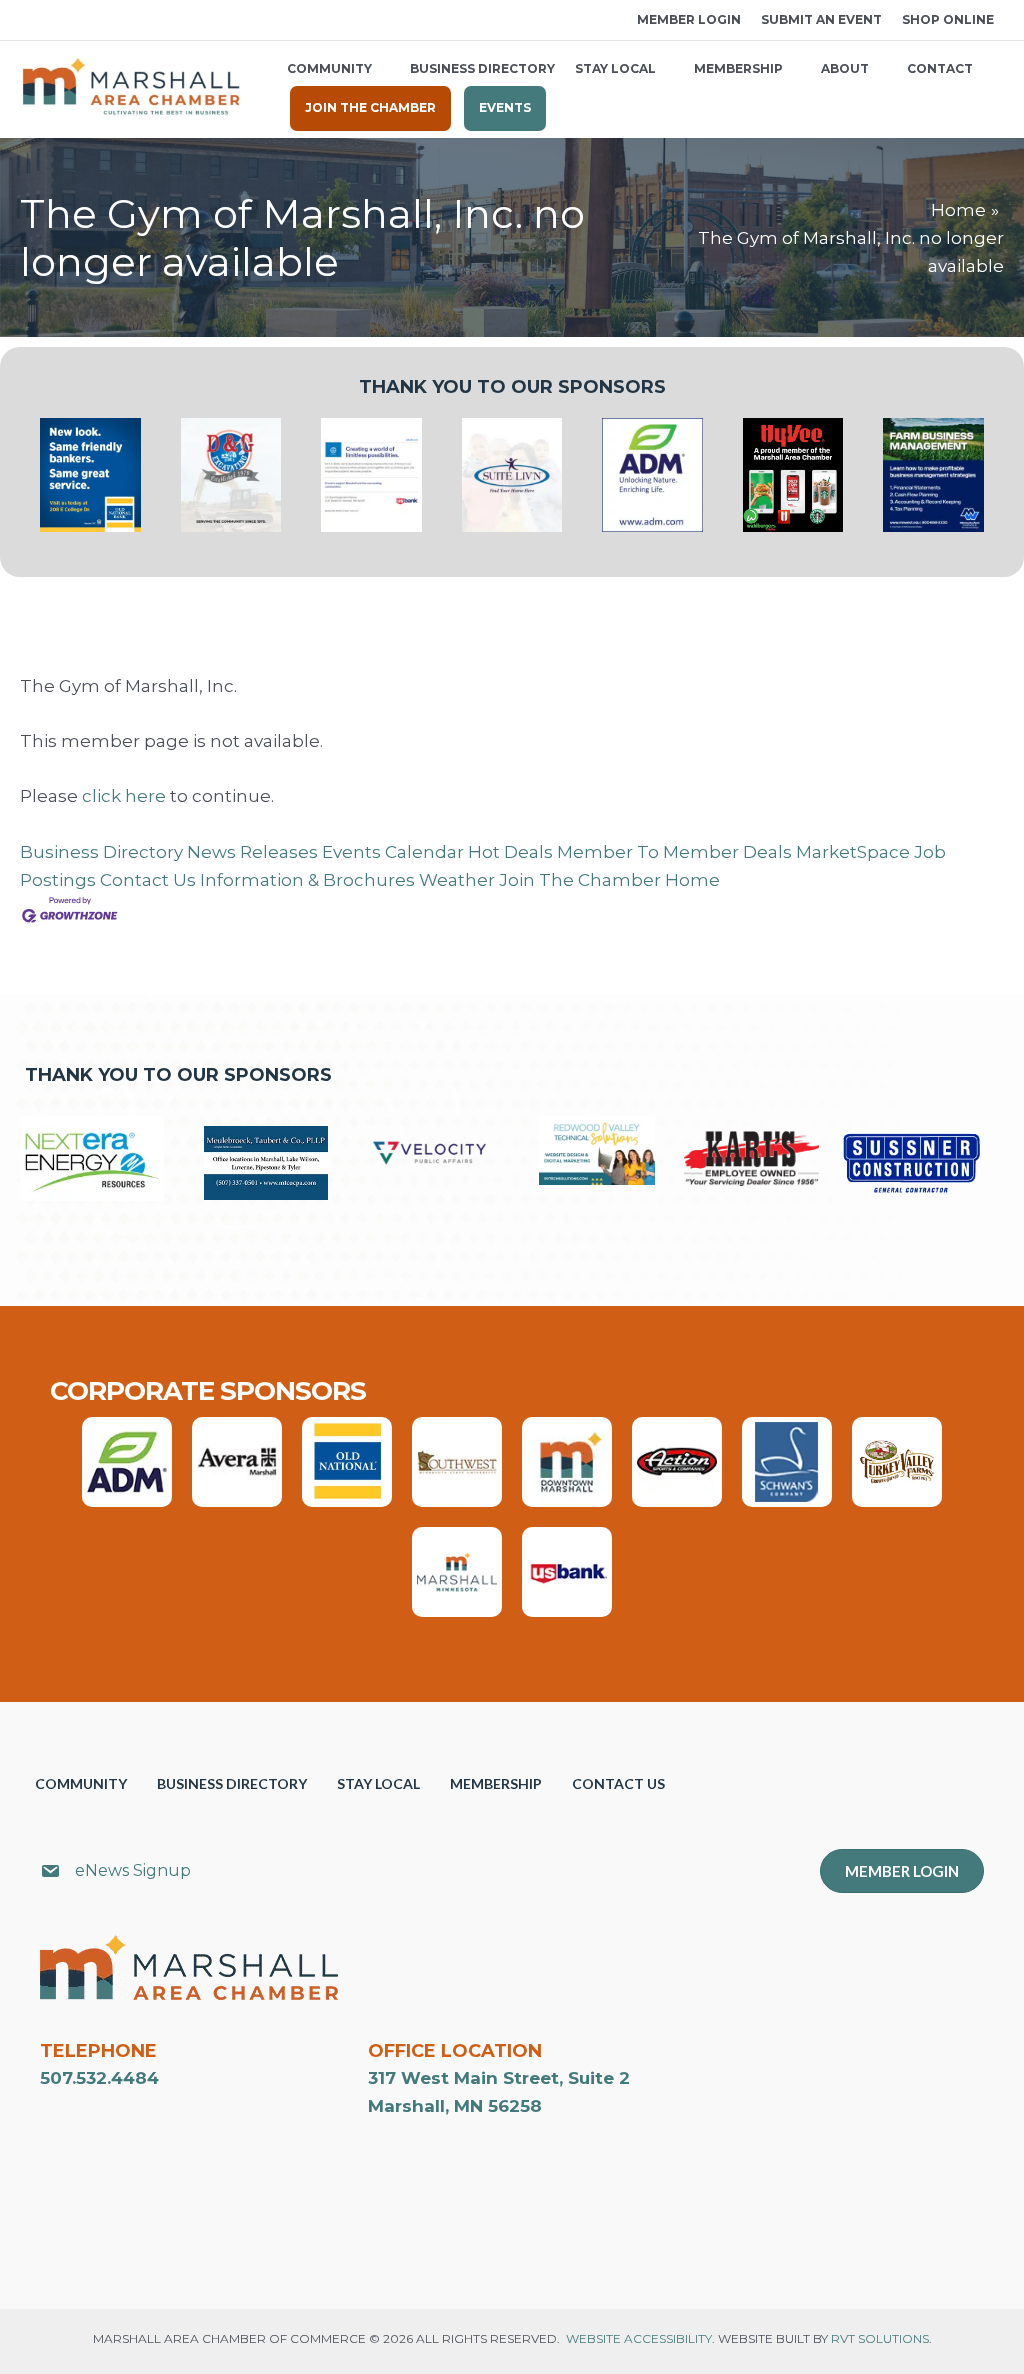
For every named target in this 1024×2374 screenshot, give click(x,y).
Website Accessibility (639, 2338)
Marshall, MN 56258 (455, 2106)
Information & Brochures (307, 880)
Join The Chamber (580, 880)
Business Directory (101, 852)
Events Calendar (393, 852)
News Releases (252, 852)
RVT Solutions (880, 2338)
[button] (27, 20)
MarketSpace (853, 852)
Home (692, 880)
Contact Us (148, 880)
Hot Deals (510, 852)
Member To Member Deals (674, 852)
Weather (457, 880)
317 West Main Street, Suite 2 (499, 2078)
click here (124, 796)
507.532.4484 (99, 2078)
